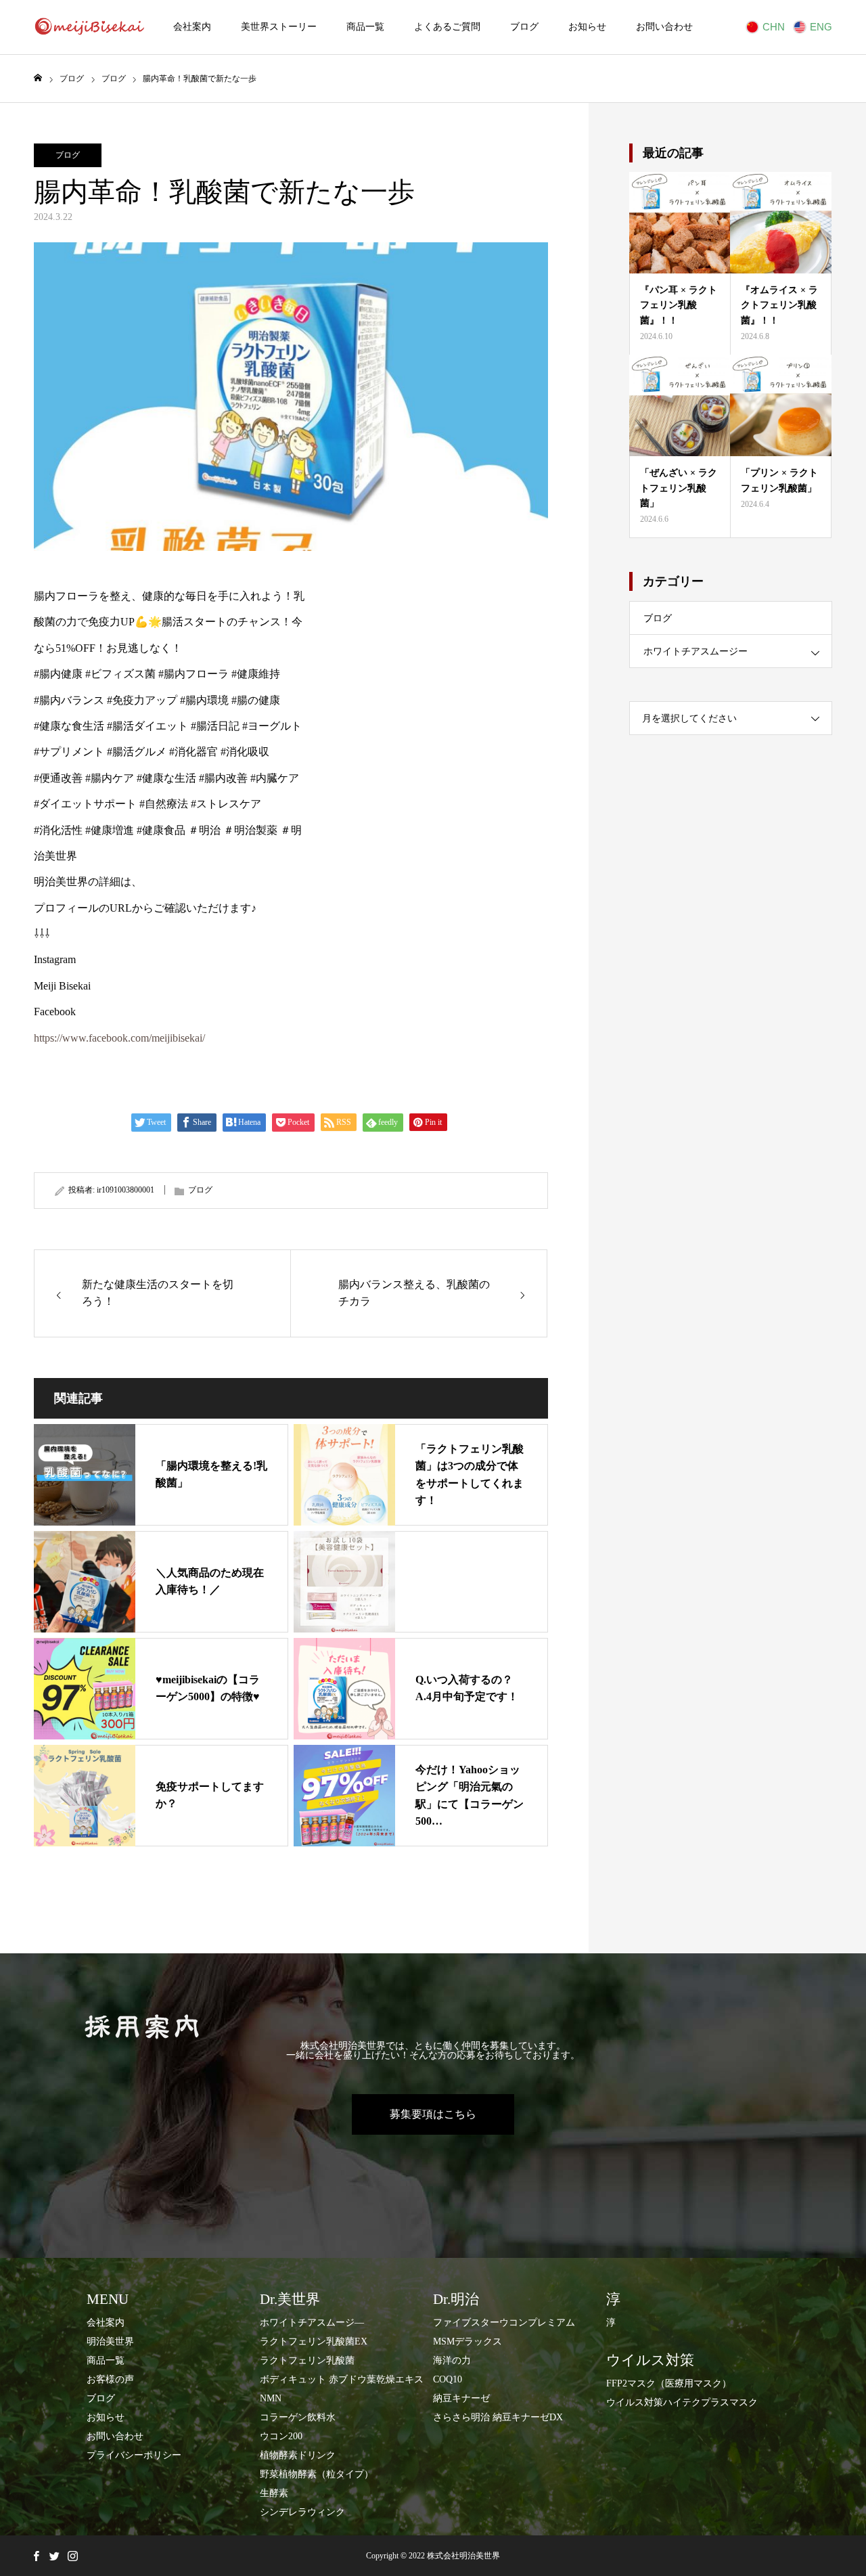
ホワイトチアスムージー (696, 651)
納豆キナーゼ (461, 2398)
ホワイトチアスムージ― (312, 2323)
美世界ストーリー (279, 27)
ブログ (524, 27)
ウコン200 (281, 2436)
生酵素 (274, 2493)
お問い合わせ (664, 27)
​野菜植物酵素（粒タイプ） (317, 2474)
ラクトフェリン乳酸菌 (307, 2360)
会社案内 (192, 27)
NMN (271, 2398)
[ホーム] (38, 78)
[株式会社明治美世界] (89, 27)
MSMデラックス (468, 2341)
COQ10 (448, 2379)
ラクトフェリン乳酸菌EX (314, 2341)
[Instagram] (72, 2556)
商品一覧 (365, 27)
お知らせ (587, 27)
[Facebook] (36, 2556)
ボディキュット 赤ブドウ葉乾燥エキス (342, 2379)
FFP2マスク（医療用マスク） (669, 2383)
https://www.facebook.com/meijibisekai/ (119, 1038)
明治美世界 (110, 2341)
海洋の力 (452, 2360)
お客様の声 (110, 2379)
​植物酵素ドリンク (298, 2455)
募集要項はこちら (433, 2114)
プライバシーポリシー (134, 2455)
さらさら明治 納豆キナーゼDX (498, 2417)
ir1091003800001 (126, 1190)
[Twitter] (54, 2556)
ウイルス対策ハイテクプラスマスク (682, 2402)
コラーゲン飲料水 (298, 2417)
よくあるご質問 (447, 27)
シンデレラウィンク (302, 2512)
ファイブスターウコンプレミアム (504, 2323)
